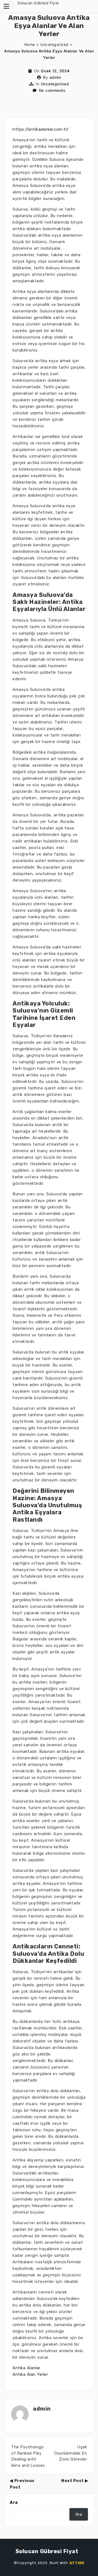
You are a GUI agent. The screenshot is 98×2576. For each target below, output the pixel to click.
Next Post (73, 2481)
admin (55, 77)
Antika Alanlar (26, 2368)
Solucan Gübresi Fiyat (38, 3)
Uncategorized (54, 44)
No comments (52, 90)
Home (30, 44)
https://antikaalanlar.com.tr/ (41, 129)
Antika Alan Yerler (30, 2374)
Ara (14, 2502)
